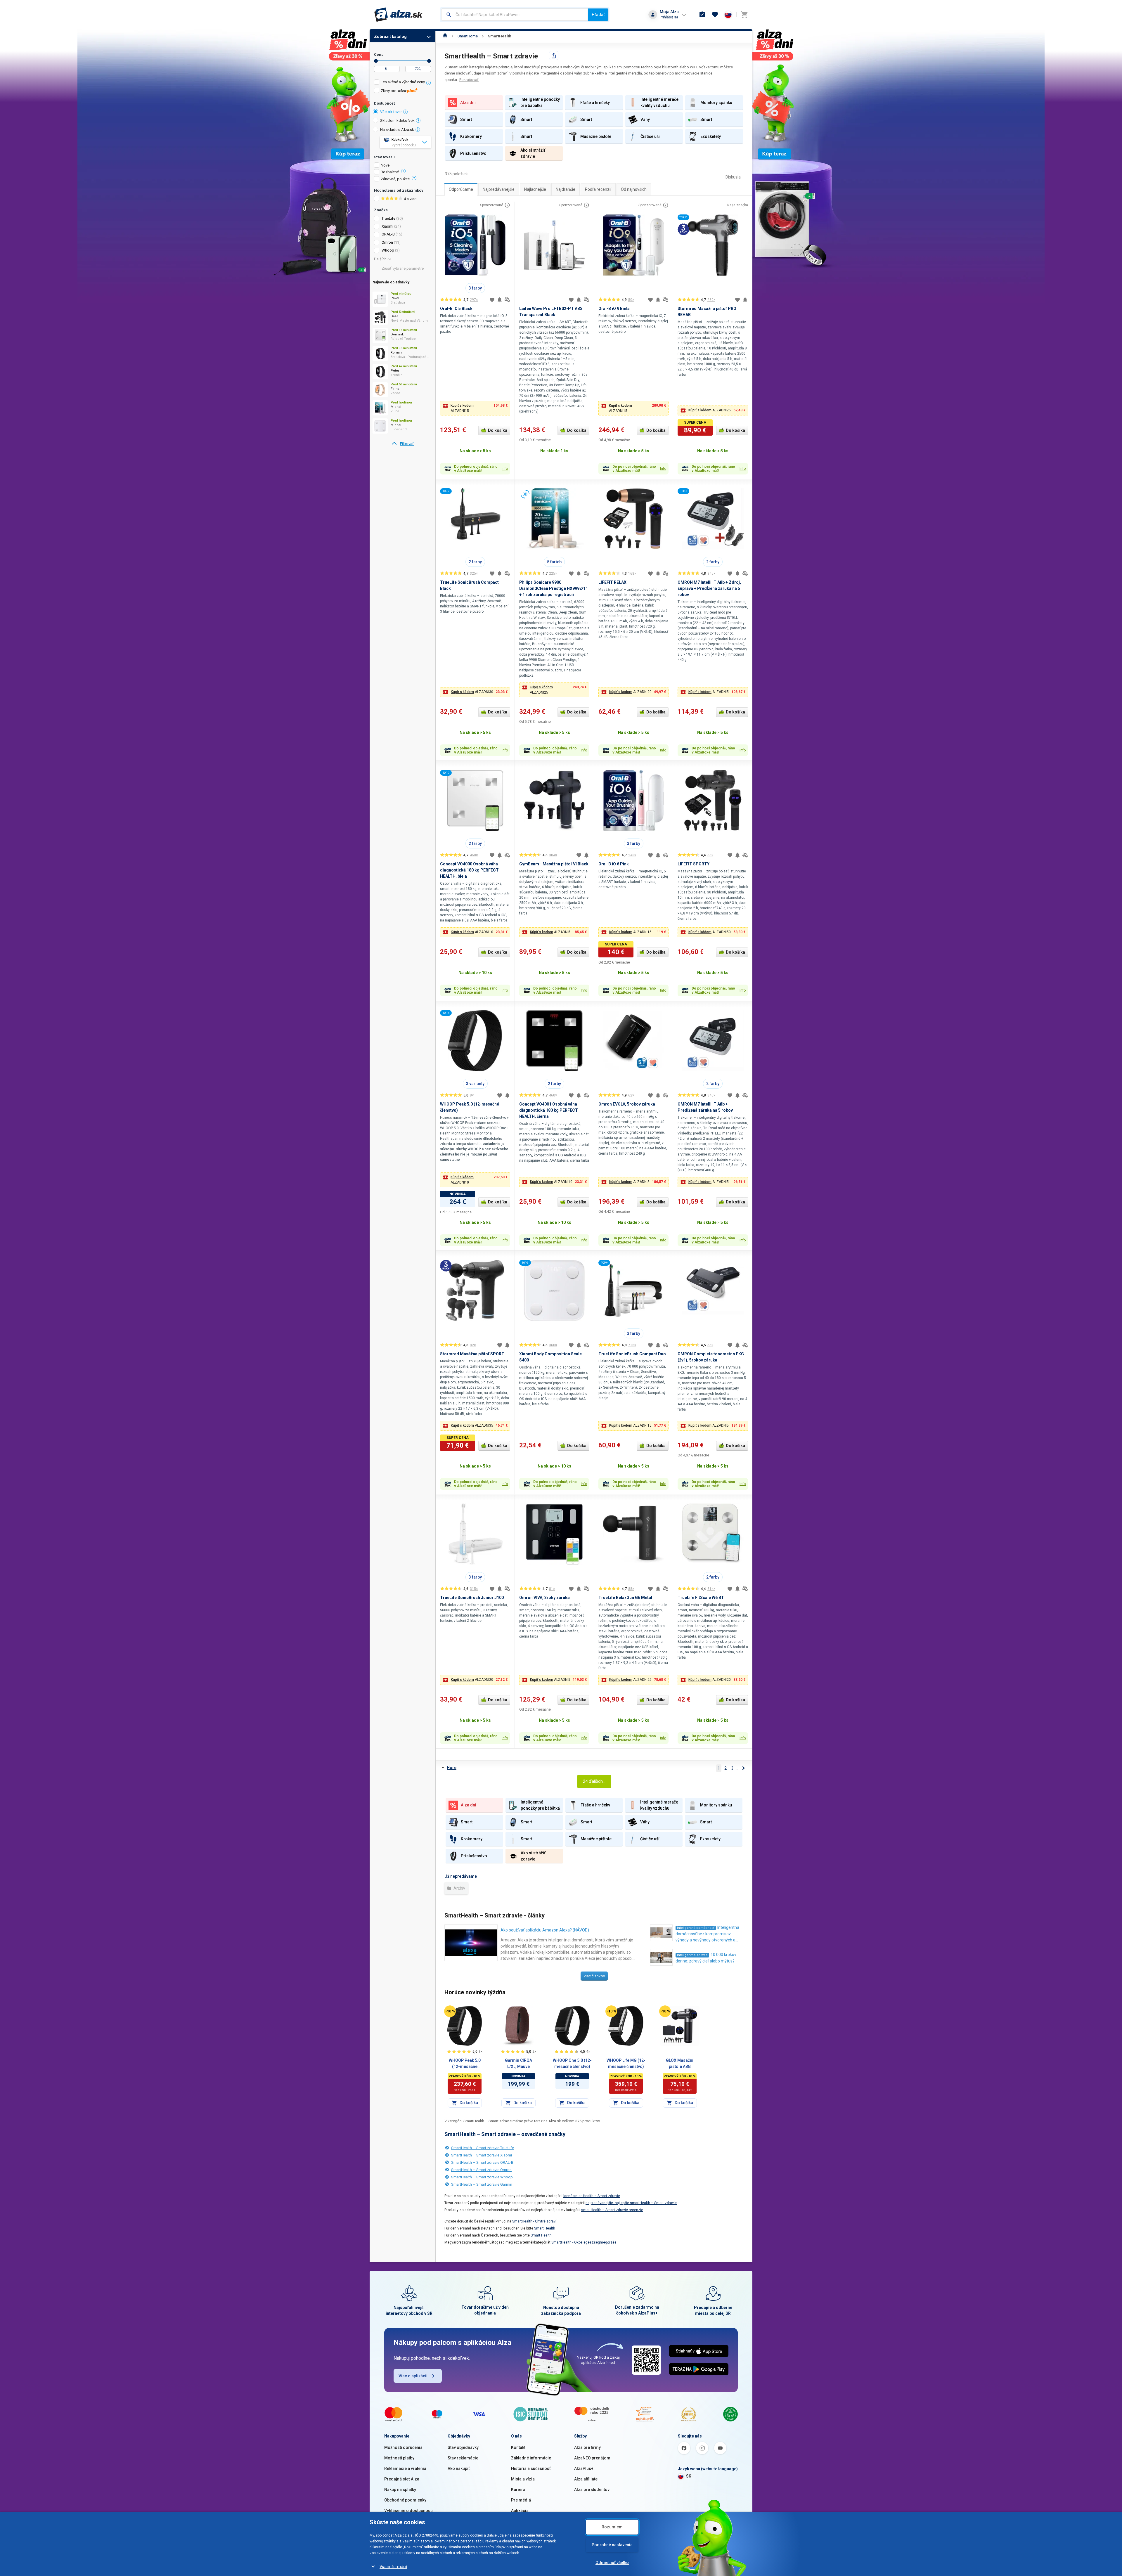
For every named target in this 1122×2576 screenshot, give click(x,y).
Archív (459, 1888)
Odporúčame (461, 189)
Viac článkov (594, 1976)
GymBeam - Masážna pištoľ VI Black (554, 864)
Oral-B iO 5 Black (456, 309)
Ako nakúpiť (459, 2468)
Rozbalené (390, 172)
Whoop (388, 250)
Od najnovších (634, 189)
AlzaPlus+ (584, 2468)
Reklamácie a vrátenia (405, 2468)
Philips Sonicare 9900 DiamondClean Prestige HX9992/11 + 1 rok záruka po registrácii (554, 588)
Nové (385, 165)
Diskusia (733, 177)
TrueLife (388, 218)
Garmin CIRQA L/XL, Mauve (518, 2063)
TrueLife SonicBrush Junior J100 (472, 1598)
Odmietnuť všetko (612, 2563)
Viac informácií (393, 2567)
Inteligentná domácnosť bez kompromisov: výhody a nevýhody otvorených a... (707, 1934)
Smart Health (545, 2228)
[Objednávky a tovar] (702, 15)
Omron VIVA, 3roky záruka (544, 1598)
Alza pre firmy (587, 2447)
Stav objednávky (463, 2447)
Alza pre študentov (592, 2490)
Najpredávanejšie (499, 189)
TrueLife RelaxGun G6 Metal (625, 1598)
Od (376, 61)
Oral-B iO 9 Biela (614, 309)
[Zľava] (450, 2011)
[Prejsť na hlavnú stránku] (398, 15)
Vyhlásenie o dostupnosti (408, 2511)
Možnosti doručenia (403, 2447)
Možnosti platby (399, 2458)
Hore (452, 1768)
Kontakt (518, 2447)
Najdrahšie (566, 189)
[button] (475, 408)
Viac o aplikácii (413, 2376)
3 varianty (475, 1084)
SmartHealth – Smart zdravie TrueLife (483, 2148)
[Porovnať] (507, 300)
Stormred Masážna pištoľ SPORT (472, 1354)
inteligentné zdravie (692, 1955)
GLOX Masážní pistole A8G (680, 2063)
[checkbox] (402, 83)
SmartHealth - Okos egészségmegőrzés (584, 2242)
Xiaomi (387, 226)
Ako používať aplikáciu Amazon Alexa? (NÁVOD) (545, 1930)
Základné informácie (531, 2458)
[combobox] (515, 15)
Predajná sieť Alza (402, 2479)
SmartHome (468, 36)
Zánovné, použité (395, 179)
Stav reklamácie (463, 2458)
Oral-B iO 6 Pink (614, 864)
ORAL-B (388, 234)
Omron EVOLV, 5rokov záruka (627, 1104)
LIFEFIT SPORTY (694, 864)
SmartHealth (500, 36)
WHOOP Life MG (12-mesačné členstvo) (626, 2063)
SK (689, 2476)
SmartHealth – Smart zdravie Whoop (482, 2177)
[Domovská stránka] (445, 36)
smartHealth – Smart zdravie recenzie (612, 2210)
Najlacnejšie (535, 189)
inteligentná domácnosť (696, 1928)
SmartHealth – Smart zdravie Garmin (482, 2184)
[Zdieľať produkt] (554, 56)
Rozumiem (612, 2527)
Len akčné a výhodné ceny (403, 82)
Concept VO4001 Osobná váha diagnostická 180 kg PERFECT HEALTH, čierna (549, 1110)
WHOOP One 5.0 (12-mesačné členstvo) (572, 2063)
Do (429, 61)
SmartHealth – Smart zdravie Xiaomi (482, 2155)
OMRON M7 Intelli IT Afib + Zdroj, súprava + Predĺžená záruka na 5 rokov (709, 588)
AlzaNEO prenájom (592, 2458)
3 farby (475, 288)
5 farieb (554, 562)
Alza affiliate (586, 2479)
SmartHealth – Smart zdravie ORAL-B (482, 2162)
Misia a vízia (523, 2479)
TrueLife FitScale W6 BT (701, 1598)
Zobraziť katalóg (390, 37)
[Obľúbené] (715, 15)
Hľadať (598, 15)
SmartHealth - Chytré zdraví (534, 2221)
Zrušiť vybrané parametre (403, 268)
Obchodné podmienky (405, 2500)
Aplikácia (520, 2511)
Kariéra (518, 2490)
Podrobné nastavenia (612, 2545)
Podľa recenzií (598, 189)
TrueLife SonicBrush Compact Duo (632, 1354)
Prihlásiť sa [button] (669, 17)
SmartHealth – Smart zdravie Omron (481, 2170)
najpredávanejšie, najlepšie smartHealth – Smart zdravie (631, 2203)
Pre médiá (521, 2500)
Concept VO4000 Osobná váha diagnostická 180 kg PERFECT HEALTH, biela (469, 870)
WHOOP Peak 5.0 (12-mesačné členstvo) (465, 2064)
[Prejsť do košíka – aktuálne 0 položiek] (744, 15)
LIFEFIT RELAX (612, 582)
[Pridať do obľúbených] (492, 300)
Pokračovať (469, 80)
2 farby (475, 562)
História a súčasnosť (531, 2468)
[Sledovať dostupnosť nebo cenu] (500, 300)
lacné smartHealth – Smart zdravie (592, 2196)
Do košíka (498, 430)
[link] (402, 444)
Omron (387, 242)
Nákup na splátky (400, 2490)
